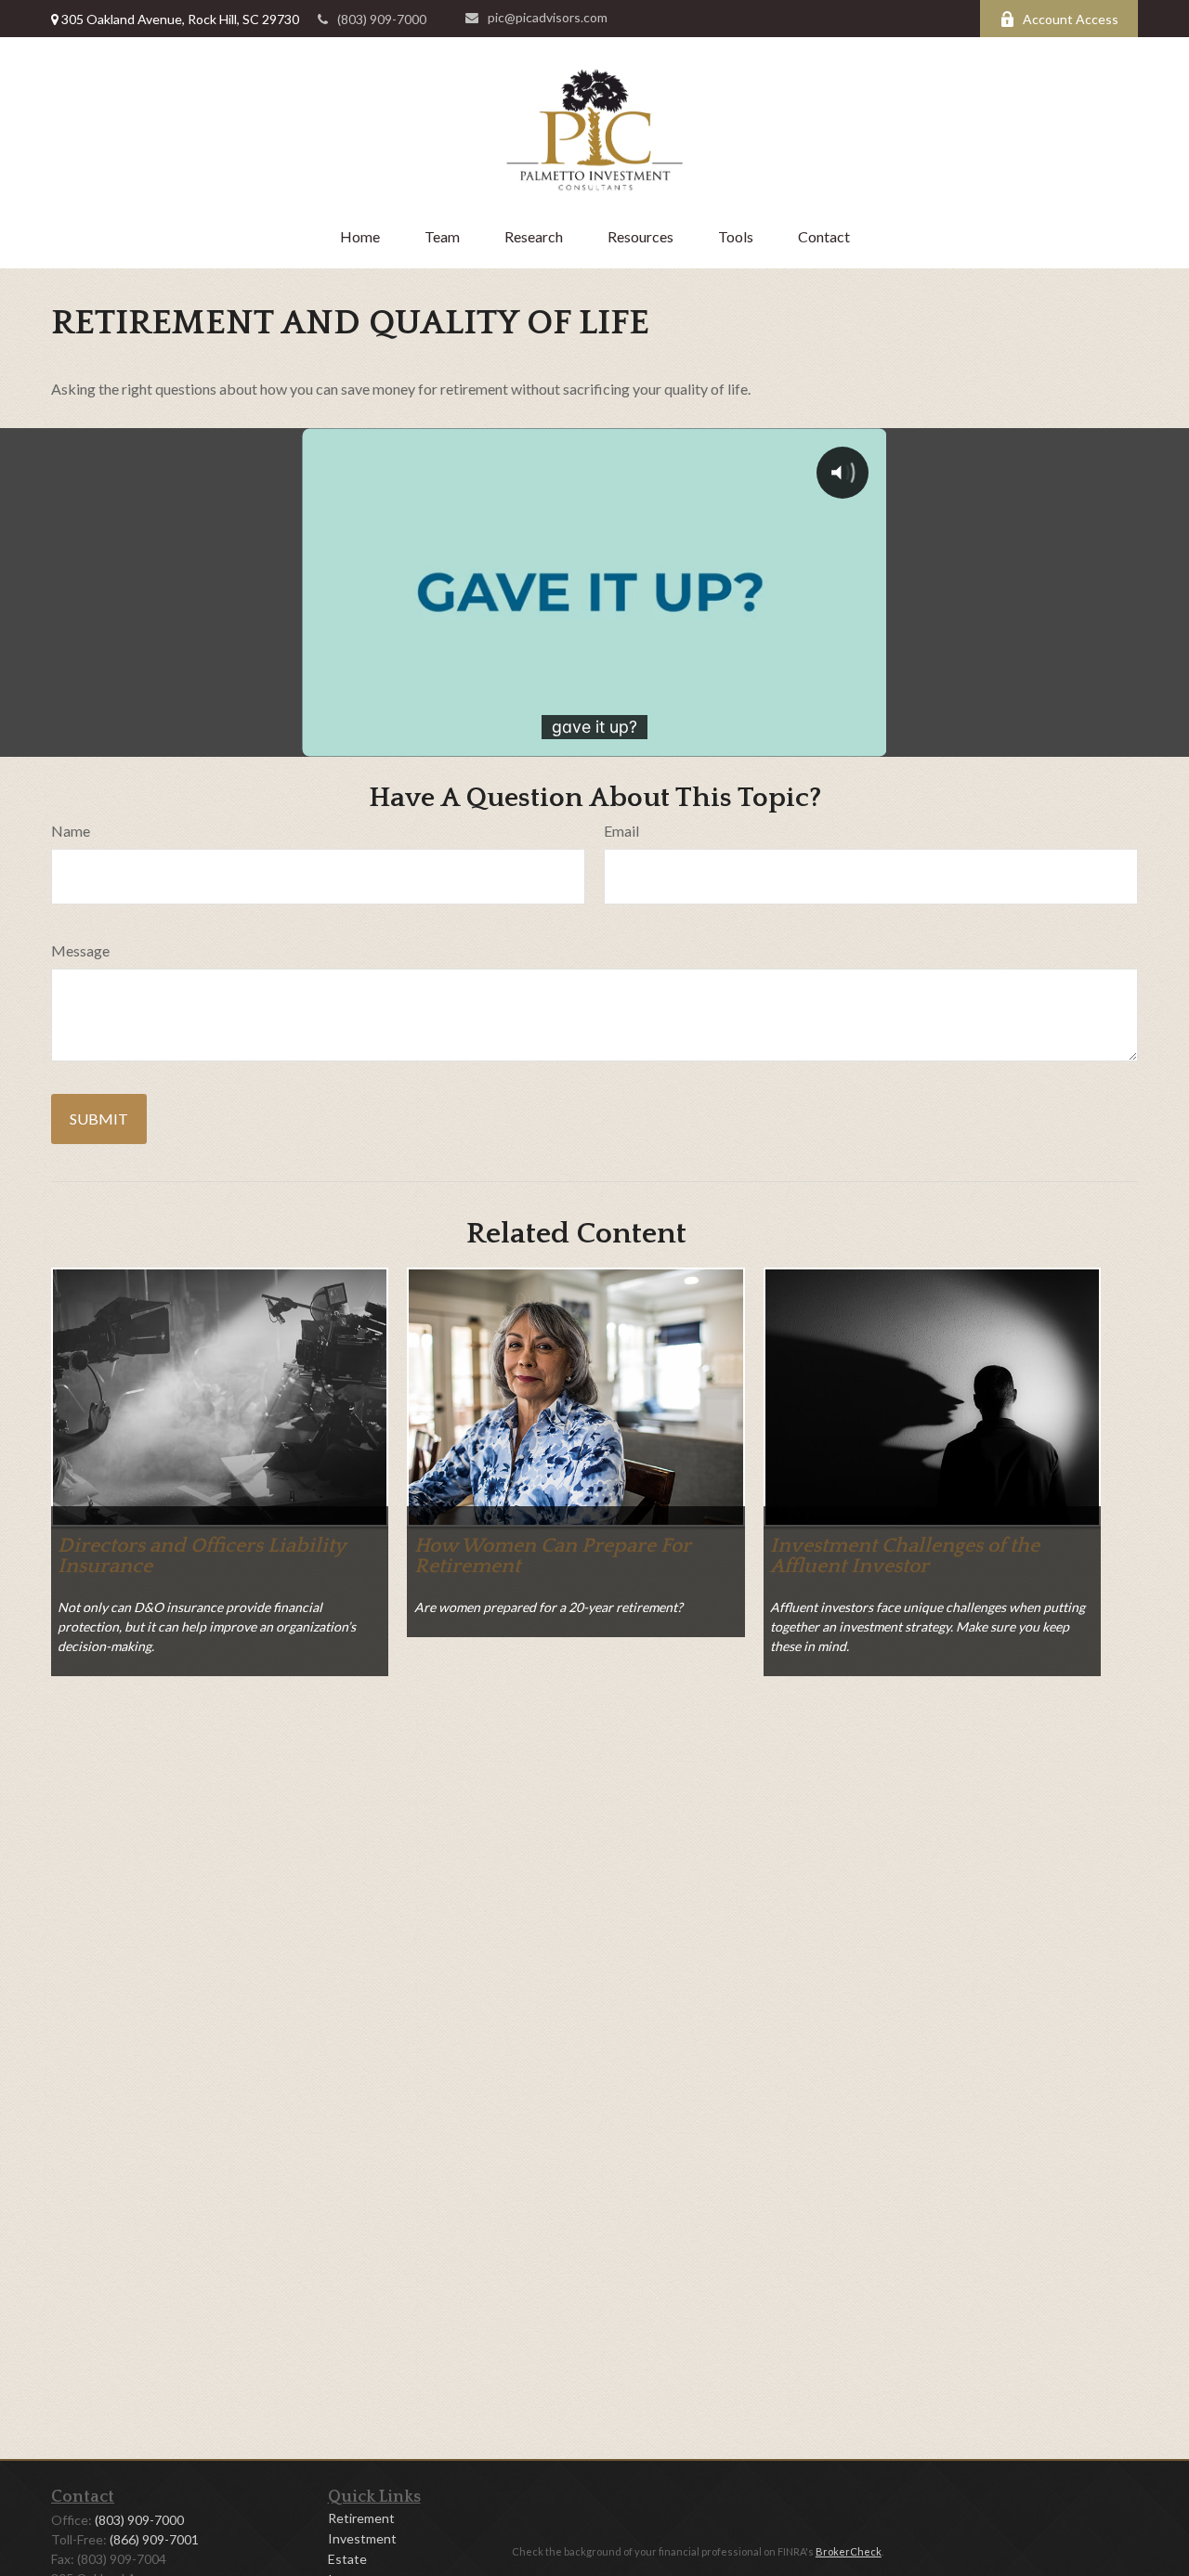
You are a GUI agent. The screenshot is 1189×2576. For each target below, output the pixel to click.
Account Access (1071, 19)
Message (80, 950)
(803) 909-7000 (382, 19)
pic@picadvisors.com (548, 17)
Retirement (361, 2518)
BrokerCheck (849, 2551)
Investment (362, 2538)
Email (621, 831)
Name (71, 831)
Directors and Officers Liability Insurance (202, 1556)
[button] (360, 236)
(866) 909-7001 (154, 2539)
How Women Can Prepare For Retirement (553, 1556)
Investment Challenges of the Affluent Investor (905, 1556)
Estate (347, 2559)
